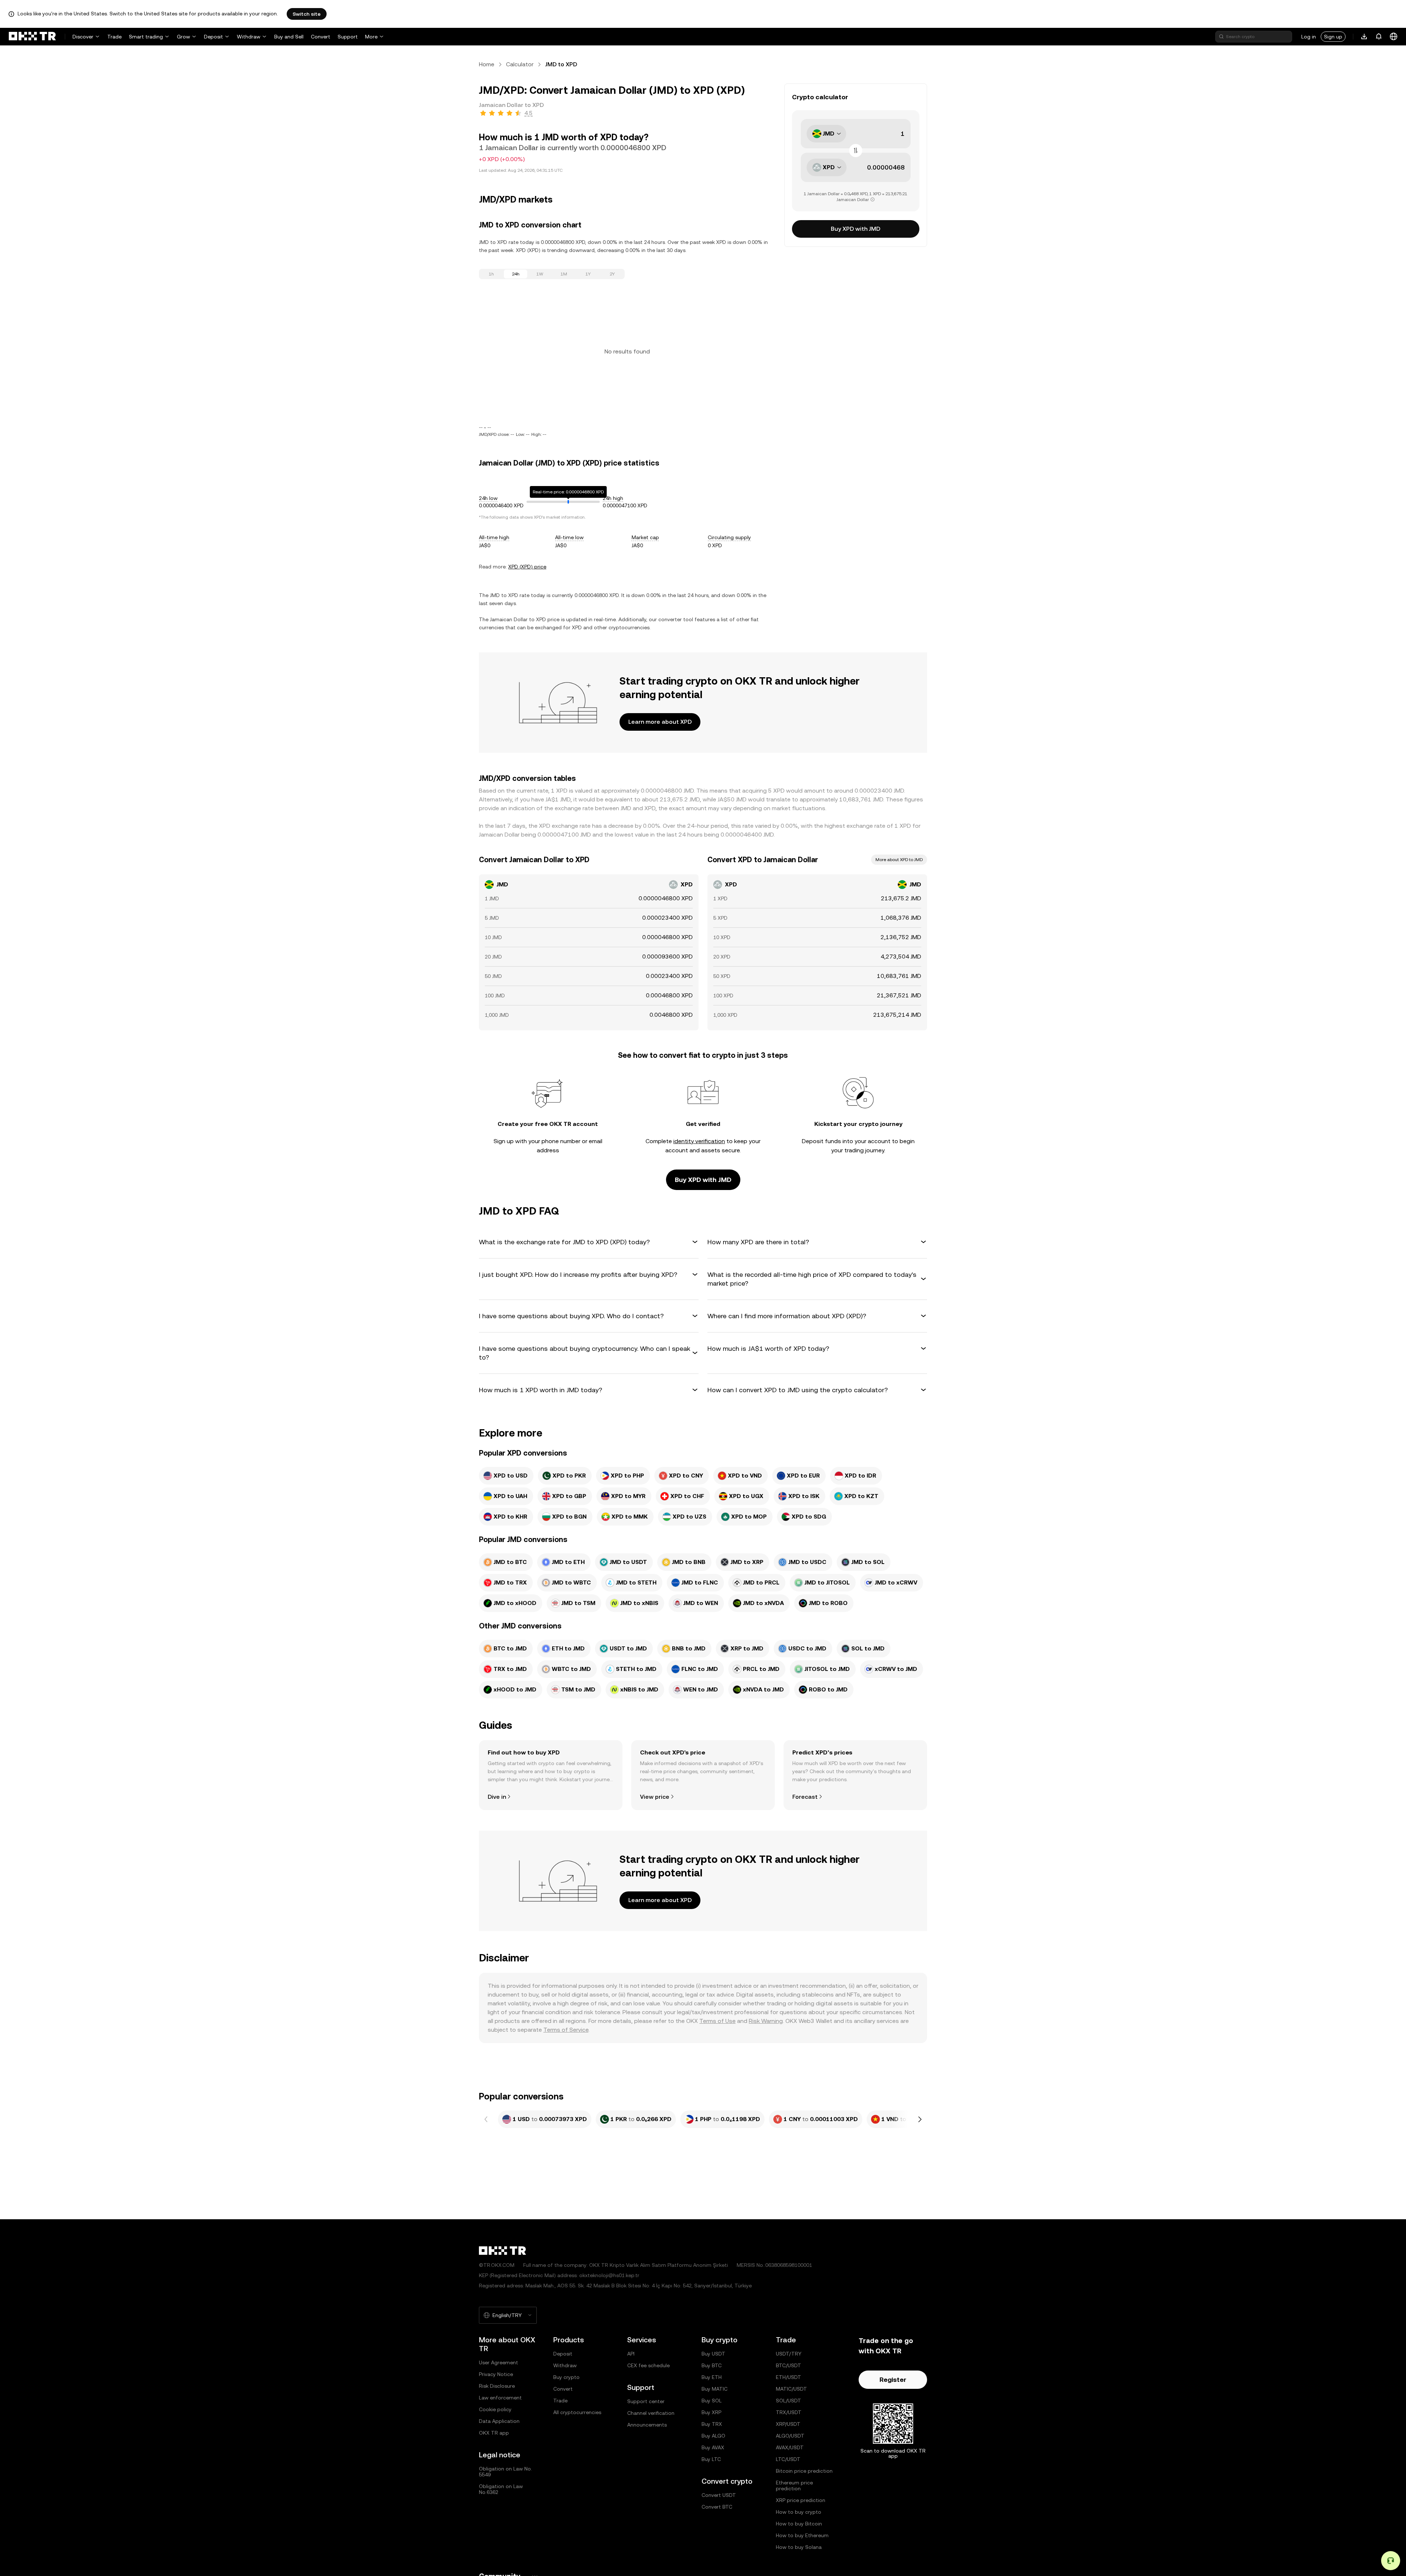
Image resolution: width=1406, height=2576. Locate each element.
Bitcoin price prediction (804, 2471)
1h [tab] (491, 274)
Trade (114, 37)
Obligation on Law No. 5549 (505, 2472)
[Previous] (486, 2119)
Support (348, 37)
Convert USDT (719, 2495)
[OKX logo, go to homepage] (32, 37)
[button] (589, 1242)
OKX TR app (494, 2433)
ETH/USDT (788, 2377)
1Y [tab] (588, 274)
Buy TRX (712, 2424)
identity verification (699, 1141)
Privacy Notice (496, 2374)
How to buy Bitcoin (799, 2524)
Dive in (497, 1797)
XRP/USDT (788, 2424)
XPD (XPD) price (527, 567)
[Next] (920, 2119)
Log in (1309, 37)
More (371, 37)
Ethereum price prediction (794, 2486)
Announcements (647, 2425)
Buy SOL (712, 2401)
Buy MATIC (715, 2389)
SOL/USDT (788, 2401)
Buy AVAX (713, 2447)
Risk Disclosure (497, 2386)
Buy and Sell (289, 37)
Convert (321, 37)
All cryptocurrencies (577, 2412)
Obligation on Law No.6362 (501, 2489)
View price (655, 1797)
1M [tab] (564, 274)
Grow (183, 37)
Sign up (1333, 37)
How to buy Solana (799, 2547)
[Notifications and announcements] (1379, 37)
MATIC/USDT (791, 2389)
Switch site (307, 14)
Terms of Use (717, 2021)
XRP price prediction (801, 2500)
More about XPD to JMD (899, 860)
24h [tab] (516, 274)
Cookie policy (495, 2409)
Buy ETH (712, 2377)
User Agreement (499, 2362)
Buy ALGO (713, 2436)
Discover (83, 37)
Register (893, 2379)
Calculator (520, 64)
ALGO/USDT (790, 2436)
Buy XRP (711, 2412)
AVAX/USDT (790, 2447)
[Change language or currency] (1394, 37)
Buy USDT (713, 2354)
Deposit (213, 37)
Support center (646, 2401)
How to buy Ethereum (802, 2535)
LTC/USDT (788, 2459)
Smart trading (146, 37)
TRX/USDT (789, 2412)
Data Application (499, 2421)
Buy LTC (711, 2459)
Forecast (805, 1797)
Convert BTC (717, 2507)
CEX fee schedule (648, 2365)
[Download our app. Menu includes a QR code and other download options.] (1364, 37)
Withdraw (249, 37)
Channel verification (651, 2413)
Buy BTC (712, 2365)
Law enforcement (500, 2398)
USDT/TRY (789, 2354)
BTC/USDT (788, 2365)
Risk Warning (766, 2021)
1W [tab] (540, 274)
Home (487, 64)
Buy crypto (566, 2377)
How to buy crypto (799, 2512)
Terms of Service (566, 2030)
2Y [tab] (612, 274)
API (631, 2354)
